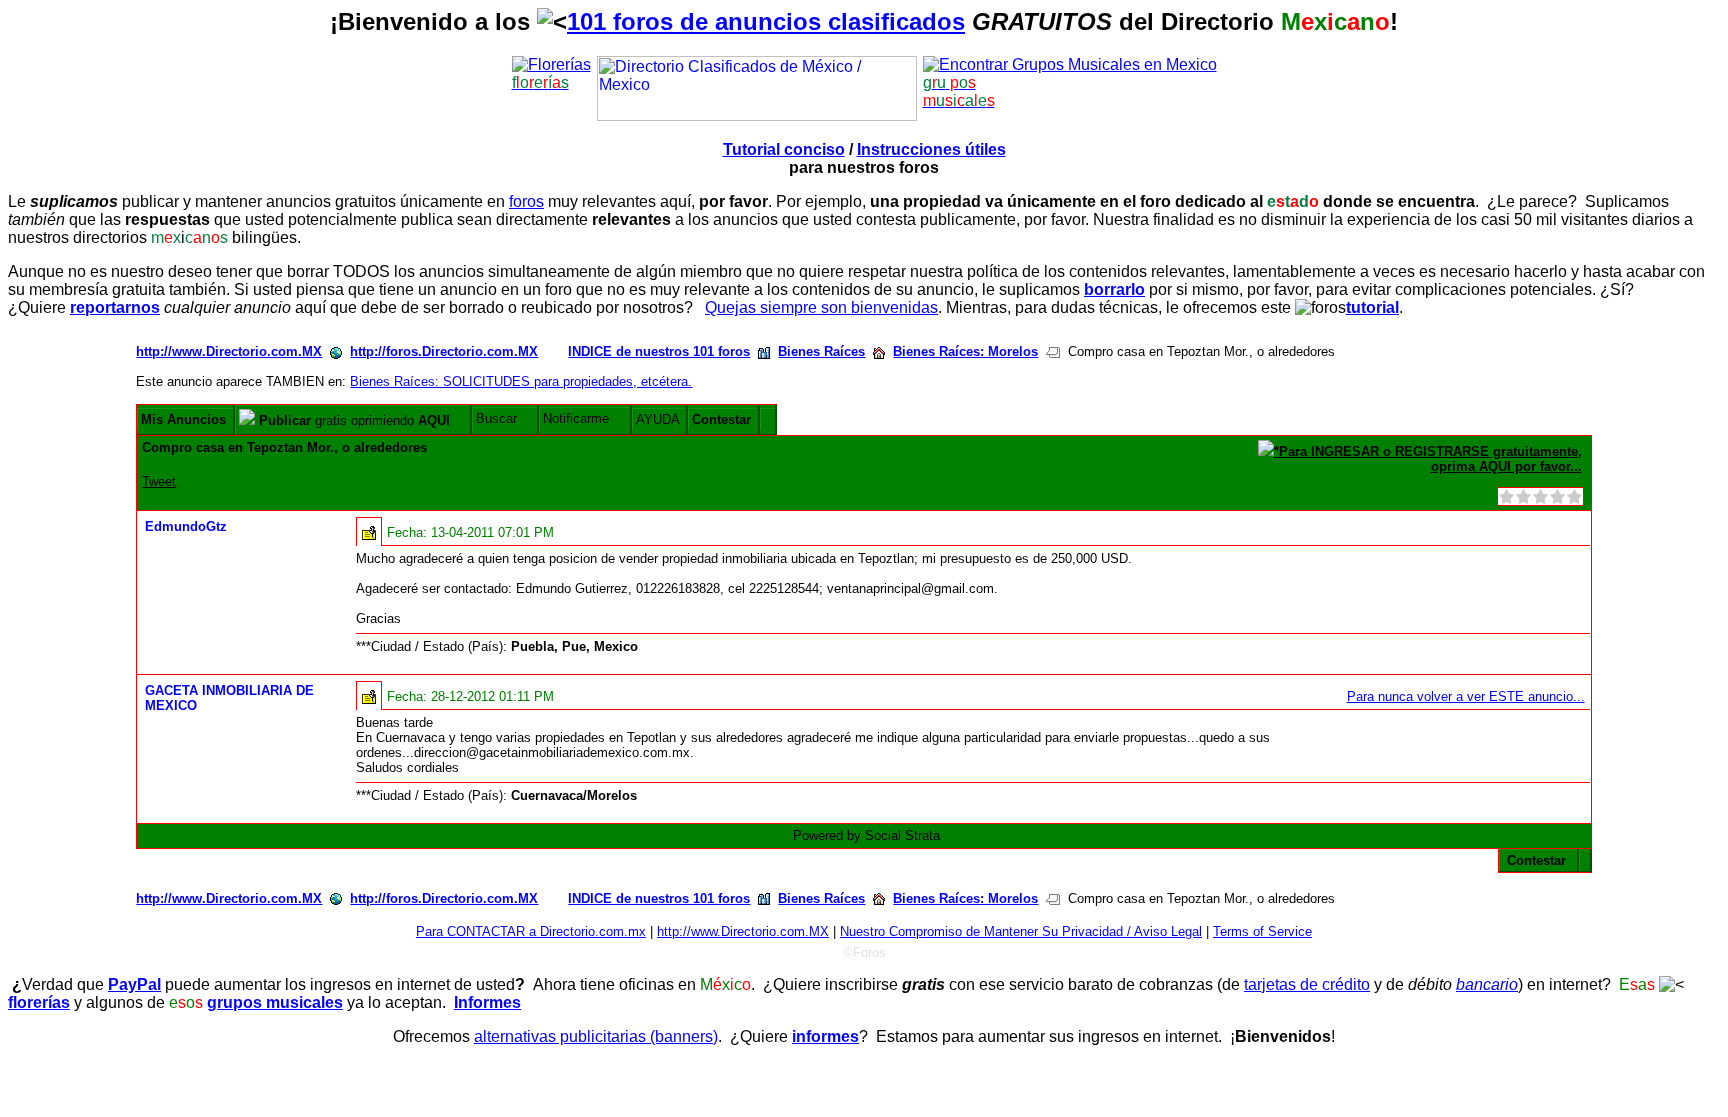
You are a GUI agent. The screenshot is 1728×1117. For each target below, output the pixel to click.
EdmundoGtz (186, 526)
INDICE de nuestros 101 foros (659, 351)
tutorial (1372, 307)
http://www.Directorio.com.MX (229, 351)
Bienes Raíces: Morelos (965, 351)
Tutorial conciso (784, 149)
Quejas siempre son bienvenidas (821, 307)
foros (526, 201)
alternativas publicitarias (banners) (596, 1036)
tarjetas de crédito (1307, 984)
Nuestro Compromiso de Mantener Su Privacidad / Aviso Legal (1021, 931)
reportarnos (115, 307)
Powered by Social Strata (866, 835)
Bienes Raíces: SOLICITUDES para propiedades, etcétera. (521, 381)
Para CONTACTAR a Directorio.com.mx (531, 931)
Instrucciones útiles (931, 149)
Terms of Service (1262, 931)
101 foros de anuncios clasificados (766, 21)
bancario (1487, 984)
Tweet (159, 481)
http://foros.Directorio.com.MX (444, 351)
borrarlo (1114, 289)
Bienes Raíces (821, 351)
